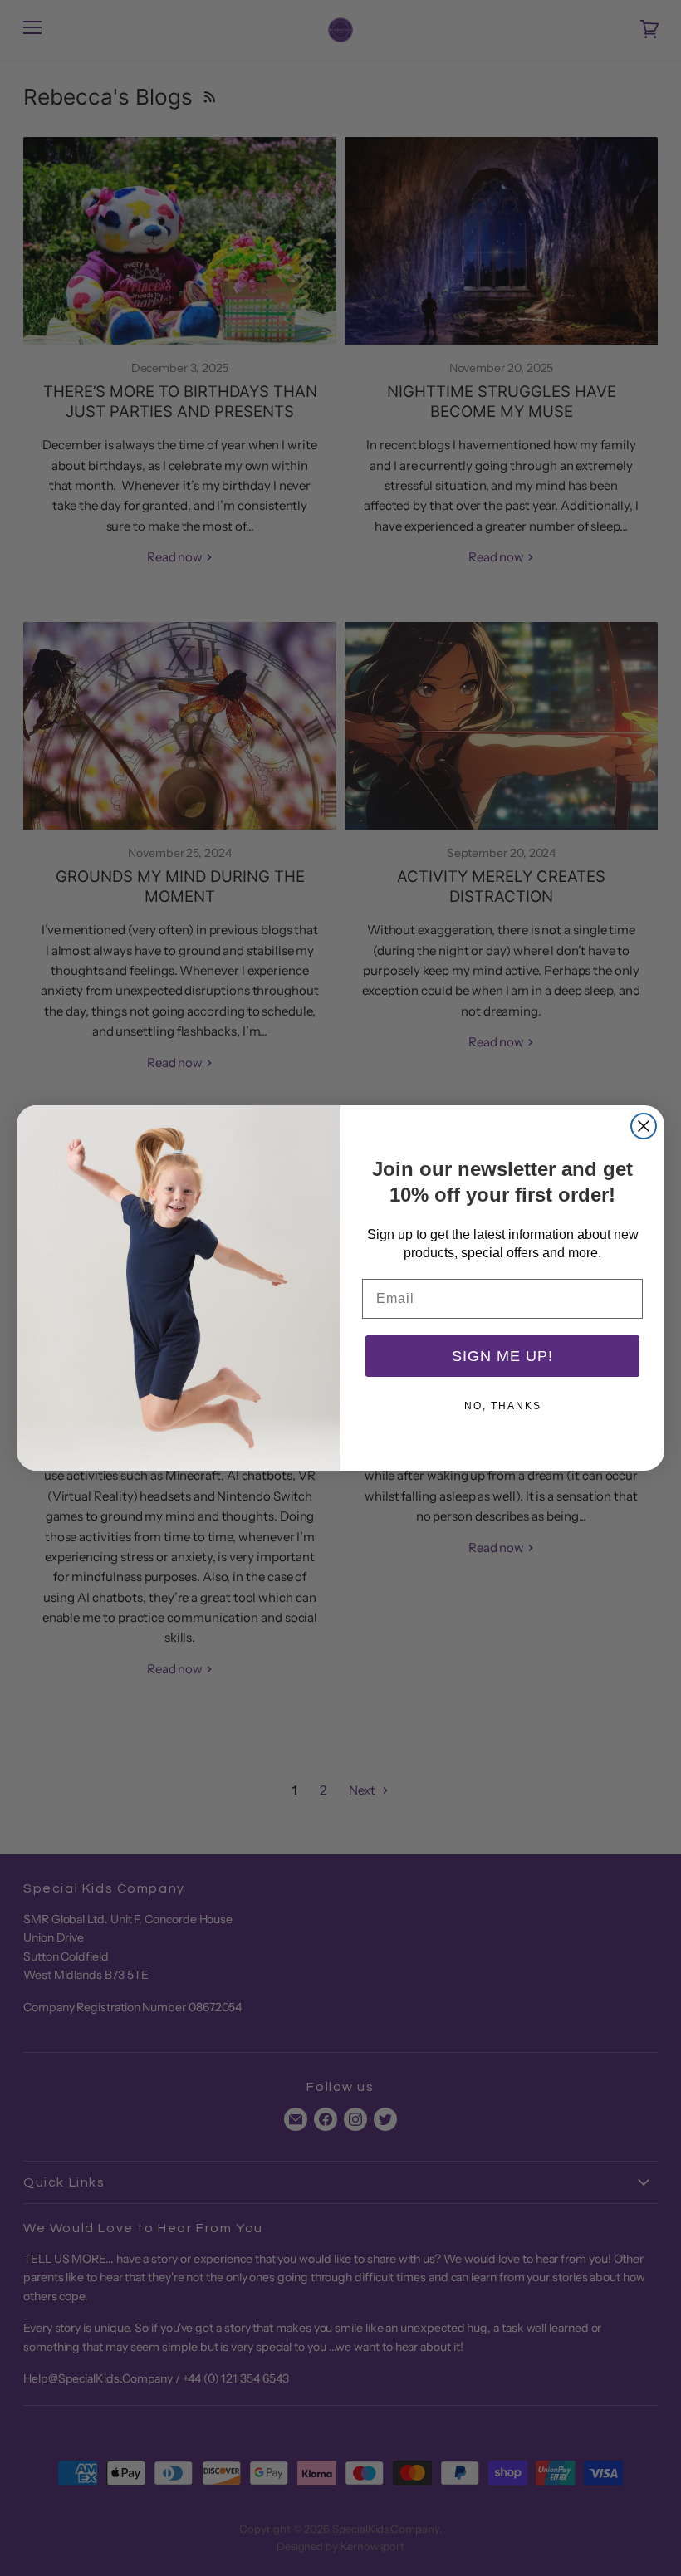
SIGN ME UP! (502, 1356)
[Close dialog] (644, 1126)
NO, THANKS (503, 1406)
